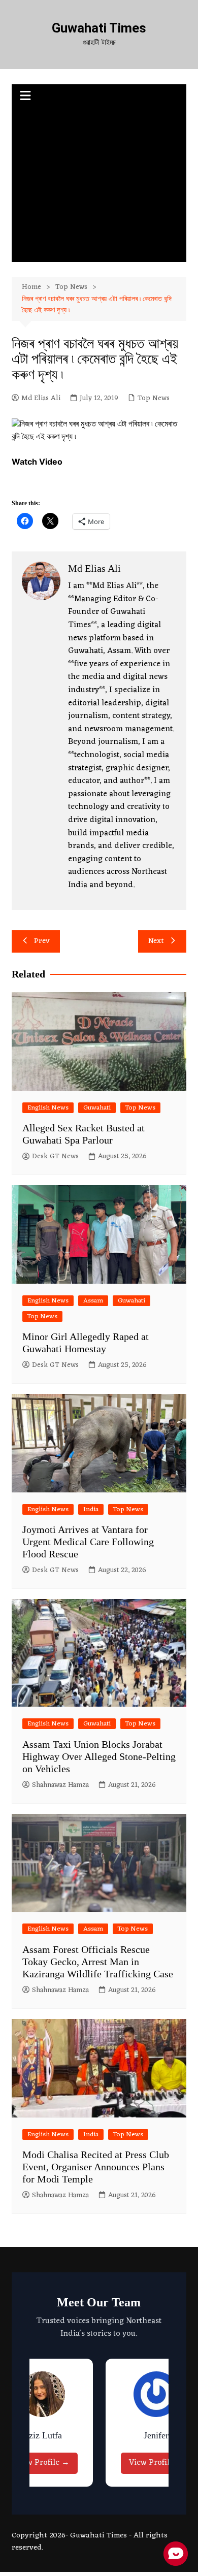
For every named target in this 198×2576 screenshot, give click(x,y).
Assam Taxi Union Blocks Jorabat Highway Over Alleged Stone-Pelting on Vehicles (99, 1756)
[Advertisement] (99, 186)
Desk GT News (55, 1157)
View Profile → (42, 2463)
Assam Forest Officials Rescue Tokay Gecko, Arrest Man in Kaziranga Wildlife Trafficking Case (98, 1962)
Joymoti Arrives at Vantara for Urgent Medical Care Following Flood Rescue (88, 1542)
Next (156, 941)
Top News (154, 399)
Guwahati (97, 1108)
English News (48, 1108)
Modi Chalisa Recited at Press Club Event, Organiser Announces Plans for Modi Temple (96, 2167)
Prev (42, 941)
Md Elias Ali (41, 399)
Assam (93, 1301)
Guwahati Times (99, 28)
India (91, 1509)
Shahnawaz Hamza (60, 1785)
